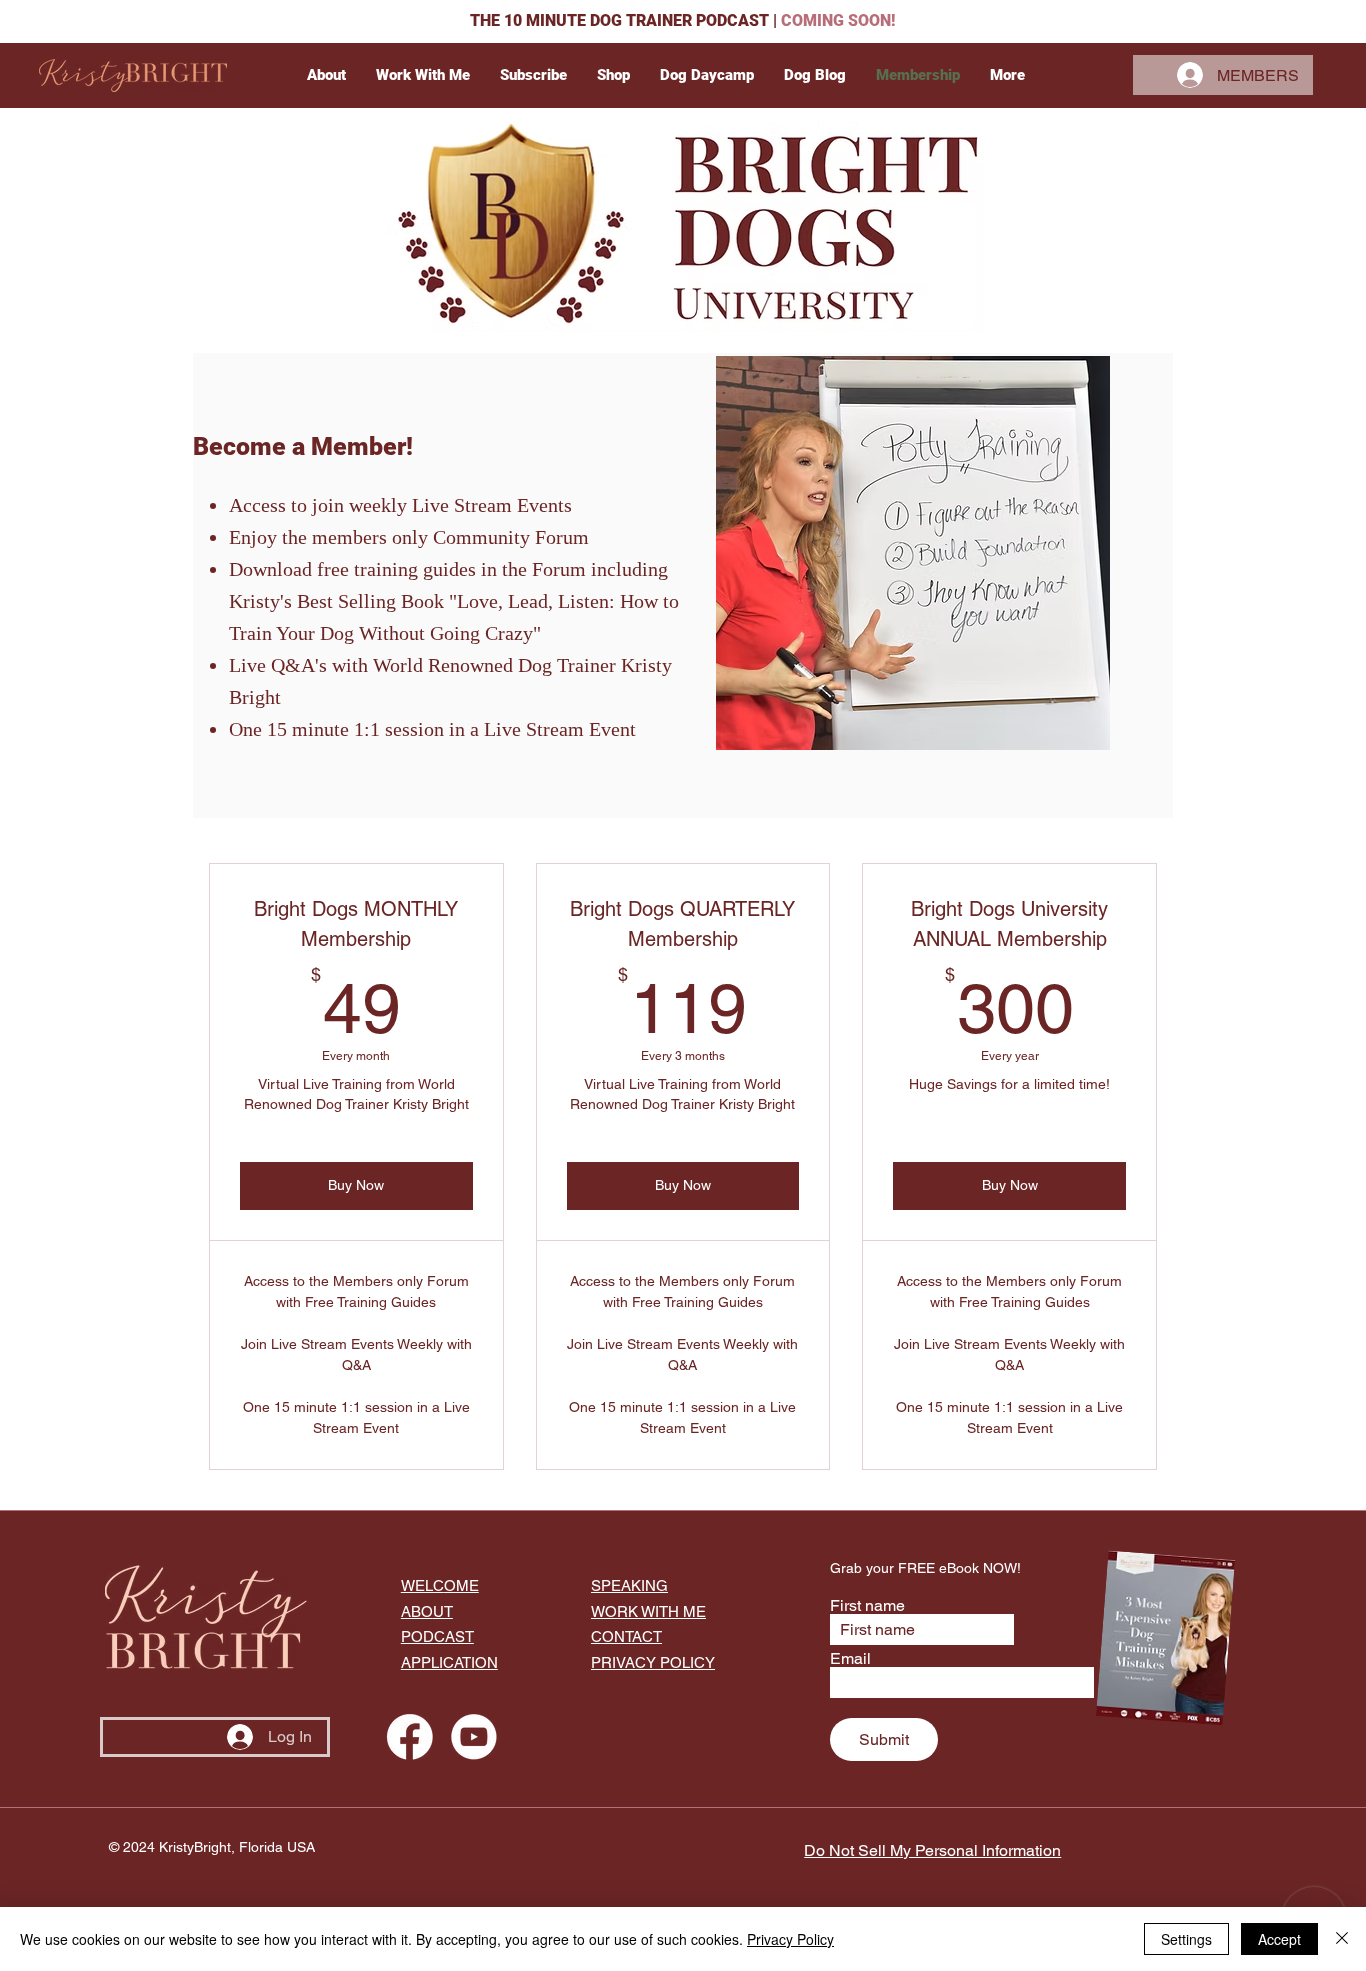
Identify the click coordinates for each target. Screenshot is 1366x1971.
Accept (1279, 1939)
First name (867, 1606)
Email (850, 1659)
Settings (1186, 1939)
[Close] (1342, 1939)
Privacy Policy (790, 1939)
